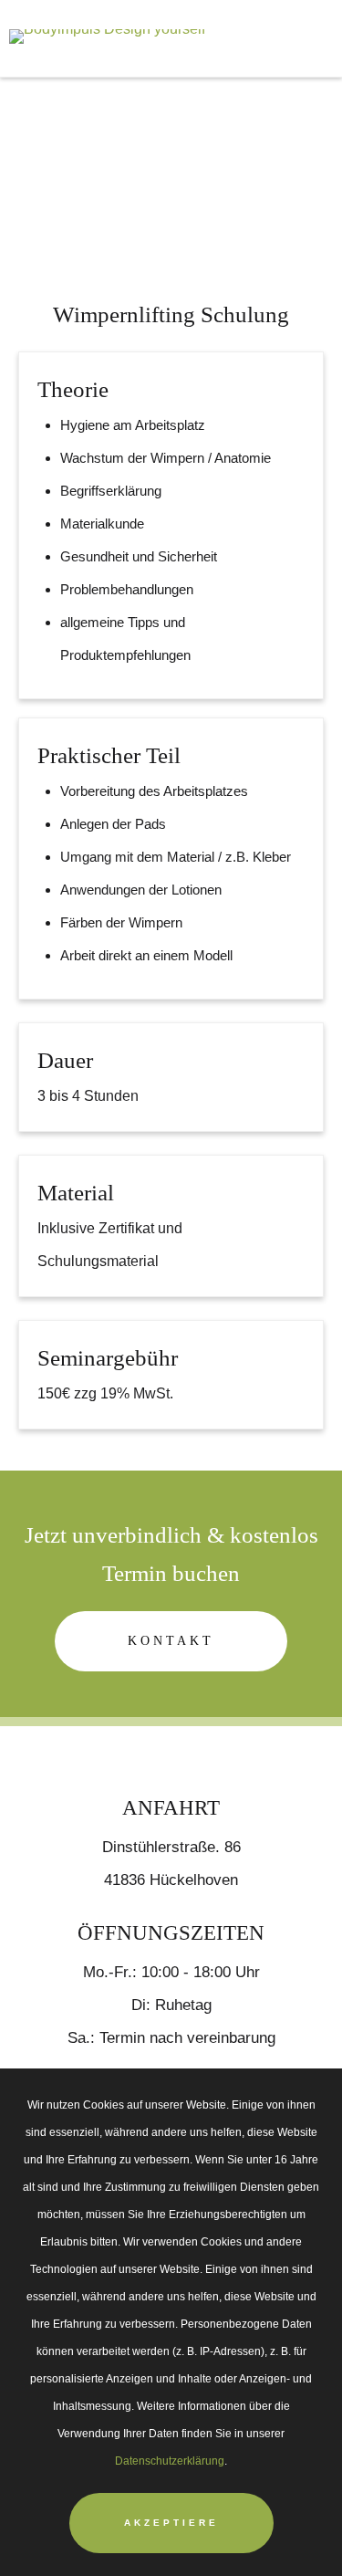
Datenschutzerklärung (170, 2461)
